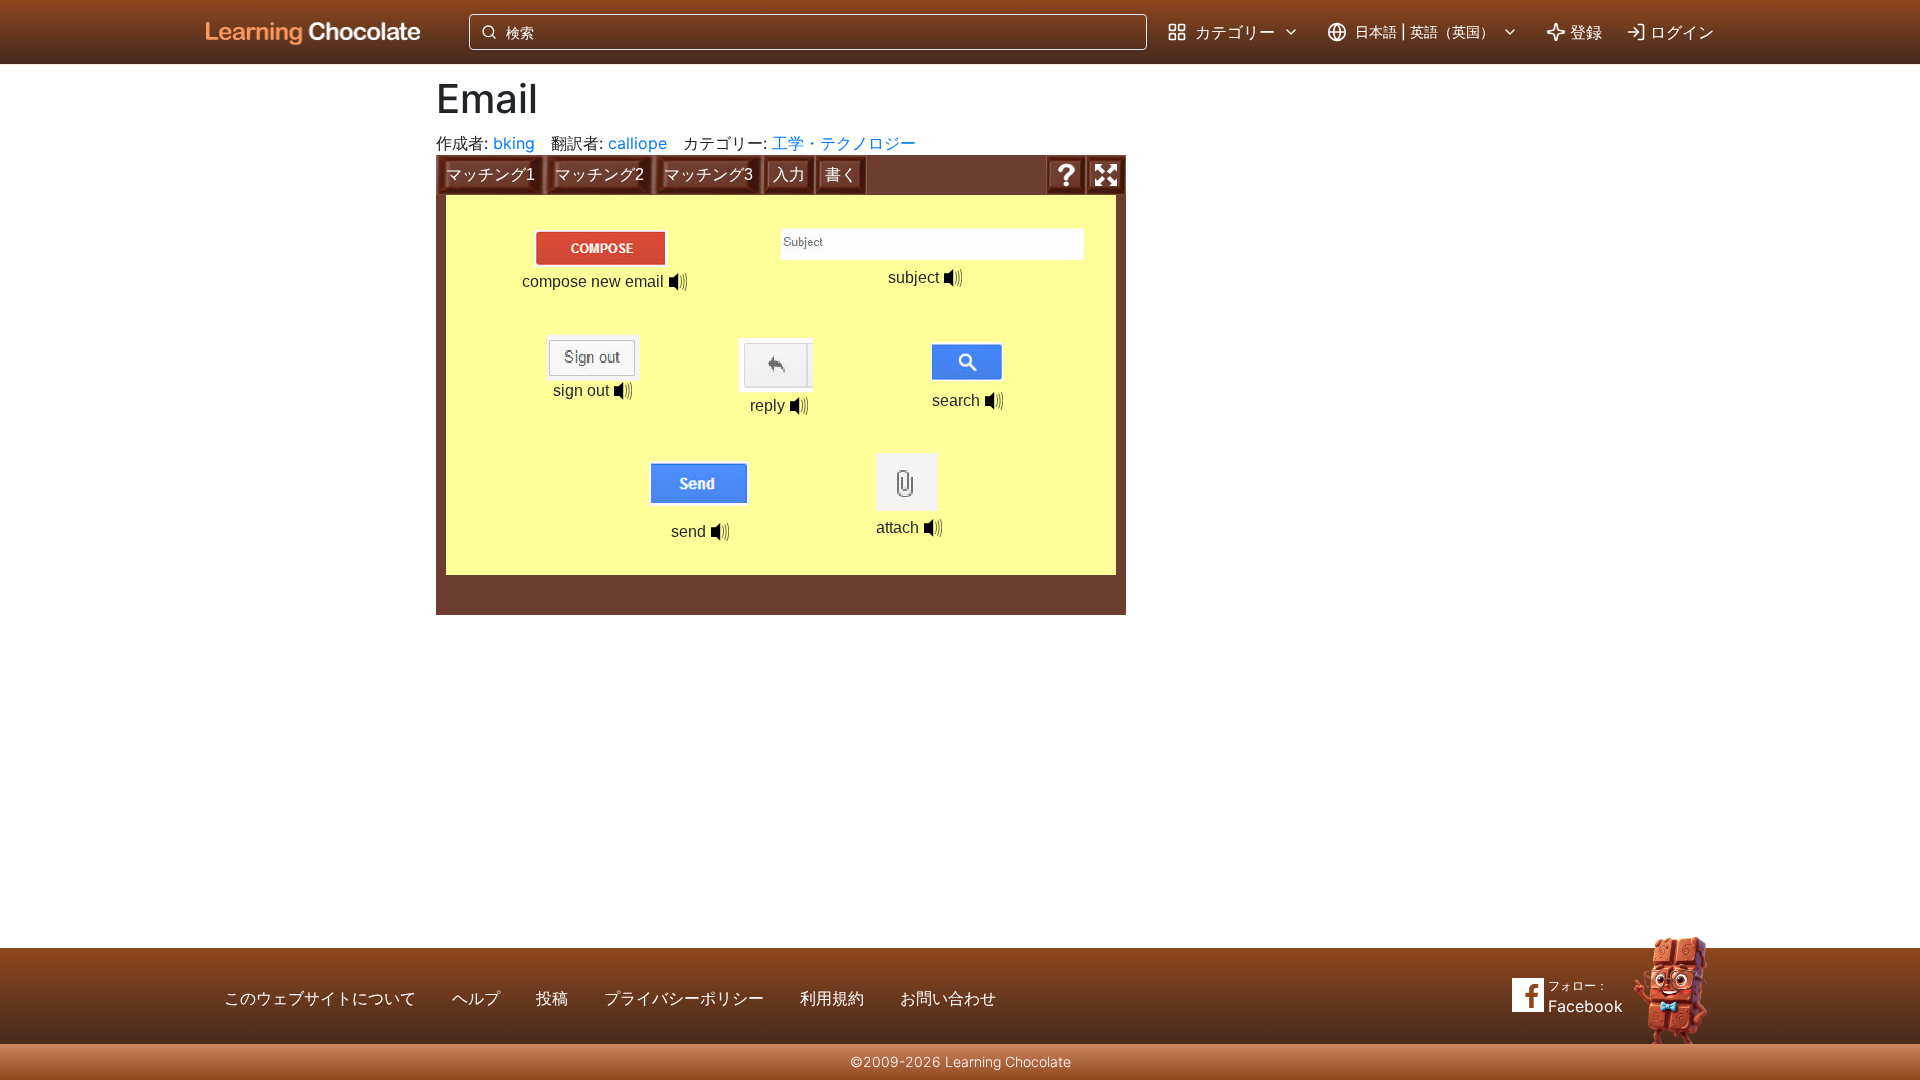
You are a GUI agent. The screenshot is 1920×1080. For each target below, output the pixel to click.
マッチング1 (490, 174)
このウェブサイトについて (320, 998)
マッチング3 (708, 174)
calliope (637, 143)
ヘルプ (476, 998)
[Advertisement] (298, 395)
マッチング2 (599, 174)
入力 (789, 174)
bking (514, 143)
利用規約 (832, 998)
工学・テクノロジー (844, 143)
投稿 (552, 998)
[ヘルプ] (1066, 175)
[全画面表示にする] (1106, 175)
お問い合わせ (948, 998)
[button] (678, 282)
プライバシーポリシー (684, 998)
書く (841, 174)
